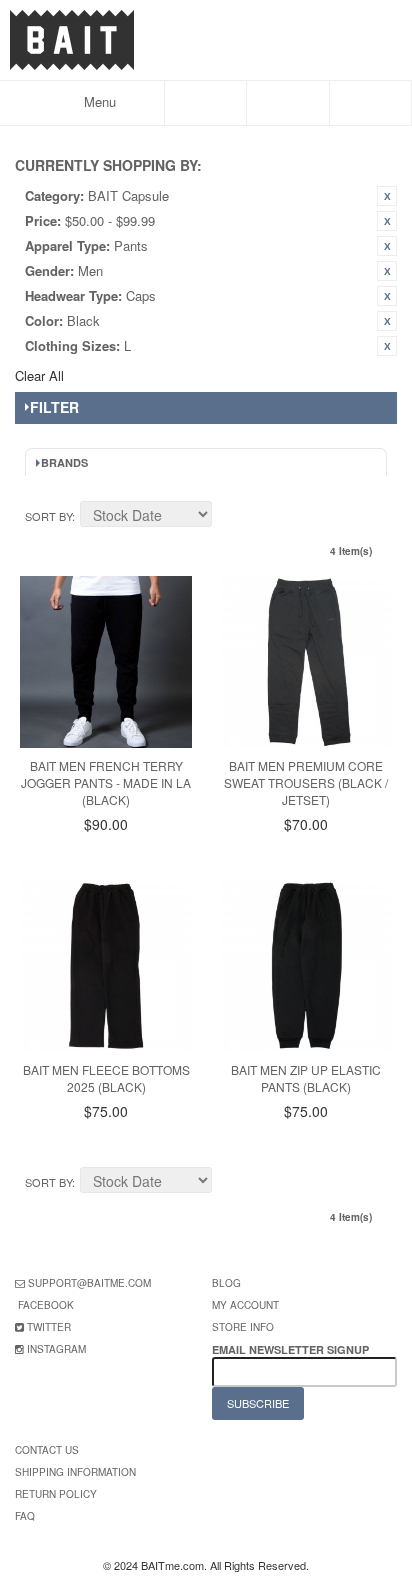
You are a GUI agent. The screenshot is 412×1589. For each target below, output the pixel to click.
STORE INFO (243, 1327)
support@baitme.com (89, 1283)
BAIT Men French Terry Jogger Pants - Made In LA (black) (106, 782)
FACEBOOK (46, 1305)
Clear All (39, 375)
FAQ (25, 1516)
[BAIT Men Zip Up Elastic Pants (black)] (306, 966)
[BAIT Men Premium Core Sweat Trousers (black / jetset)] (306, 662)
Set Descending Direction (230, 517)
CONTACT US (47, 1450)
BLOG (226, 1283)
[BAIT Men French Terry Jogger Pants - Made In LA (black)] (106, 662)
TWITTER (49, 1327)
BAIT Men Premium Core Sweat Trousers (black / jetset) (306, 782)
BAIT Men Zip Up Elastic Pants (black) (306, 1078)
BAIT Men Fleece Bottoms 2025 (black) (106, 1078)
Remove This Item (387, 196)
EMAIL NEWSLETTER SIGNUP (292, 1349)
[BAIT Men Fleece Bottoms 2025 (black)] (106, 966)
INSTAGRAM (56, 1349)
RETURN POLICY (56, 1494)
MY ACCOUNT (245, 1305)
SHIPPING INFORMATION (75, 1472)
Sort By (48, 516)
